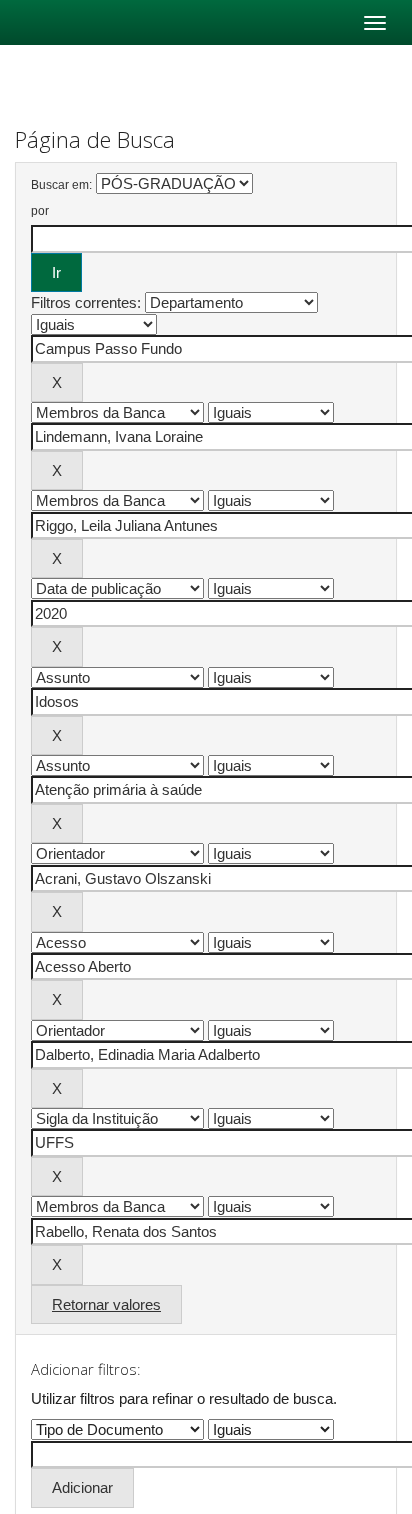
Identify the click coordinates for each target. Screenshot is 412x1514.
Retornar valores (106, 1304)
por (40, 211)
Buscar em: (61, 185)
